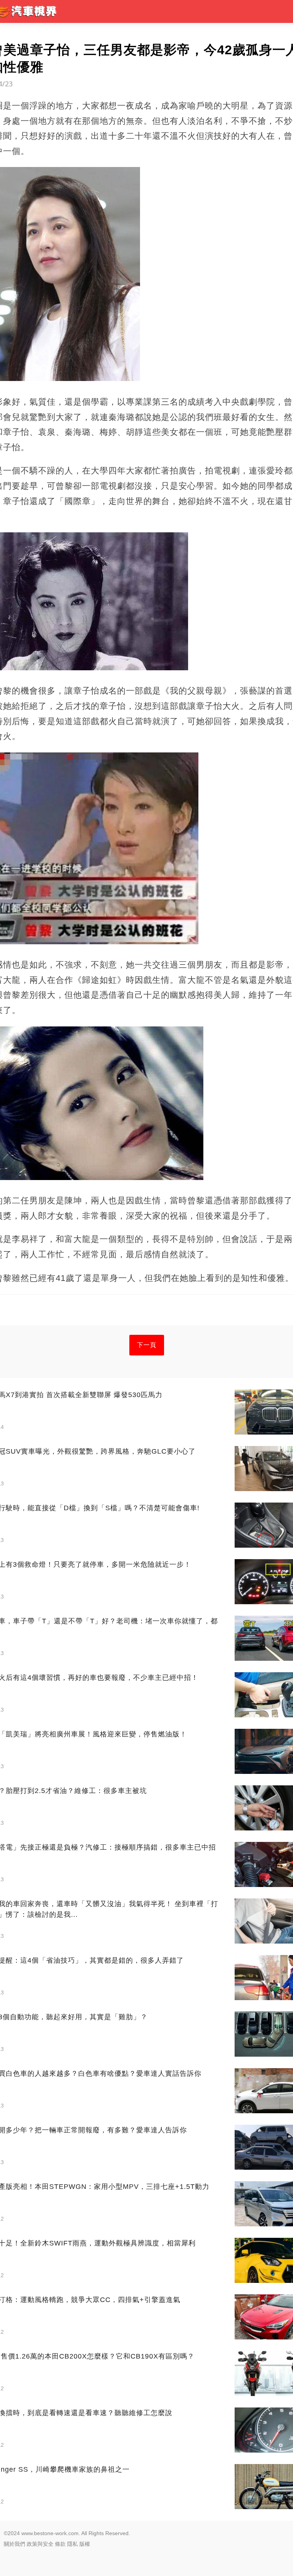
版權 (85, 2544)
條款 (60, 2544)
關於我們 (14, 2544)
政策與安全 (40, 2544)
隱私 (72, 2544)
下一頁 (147, 1345)
